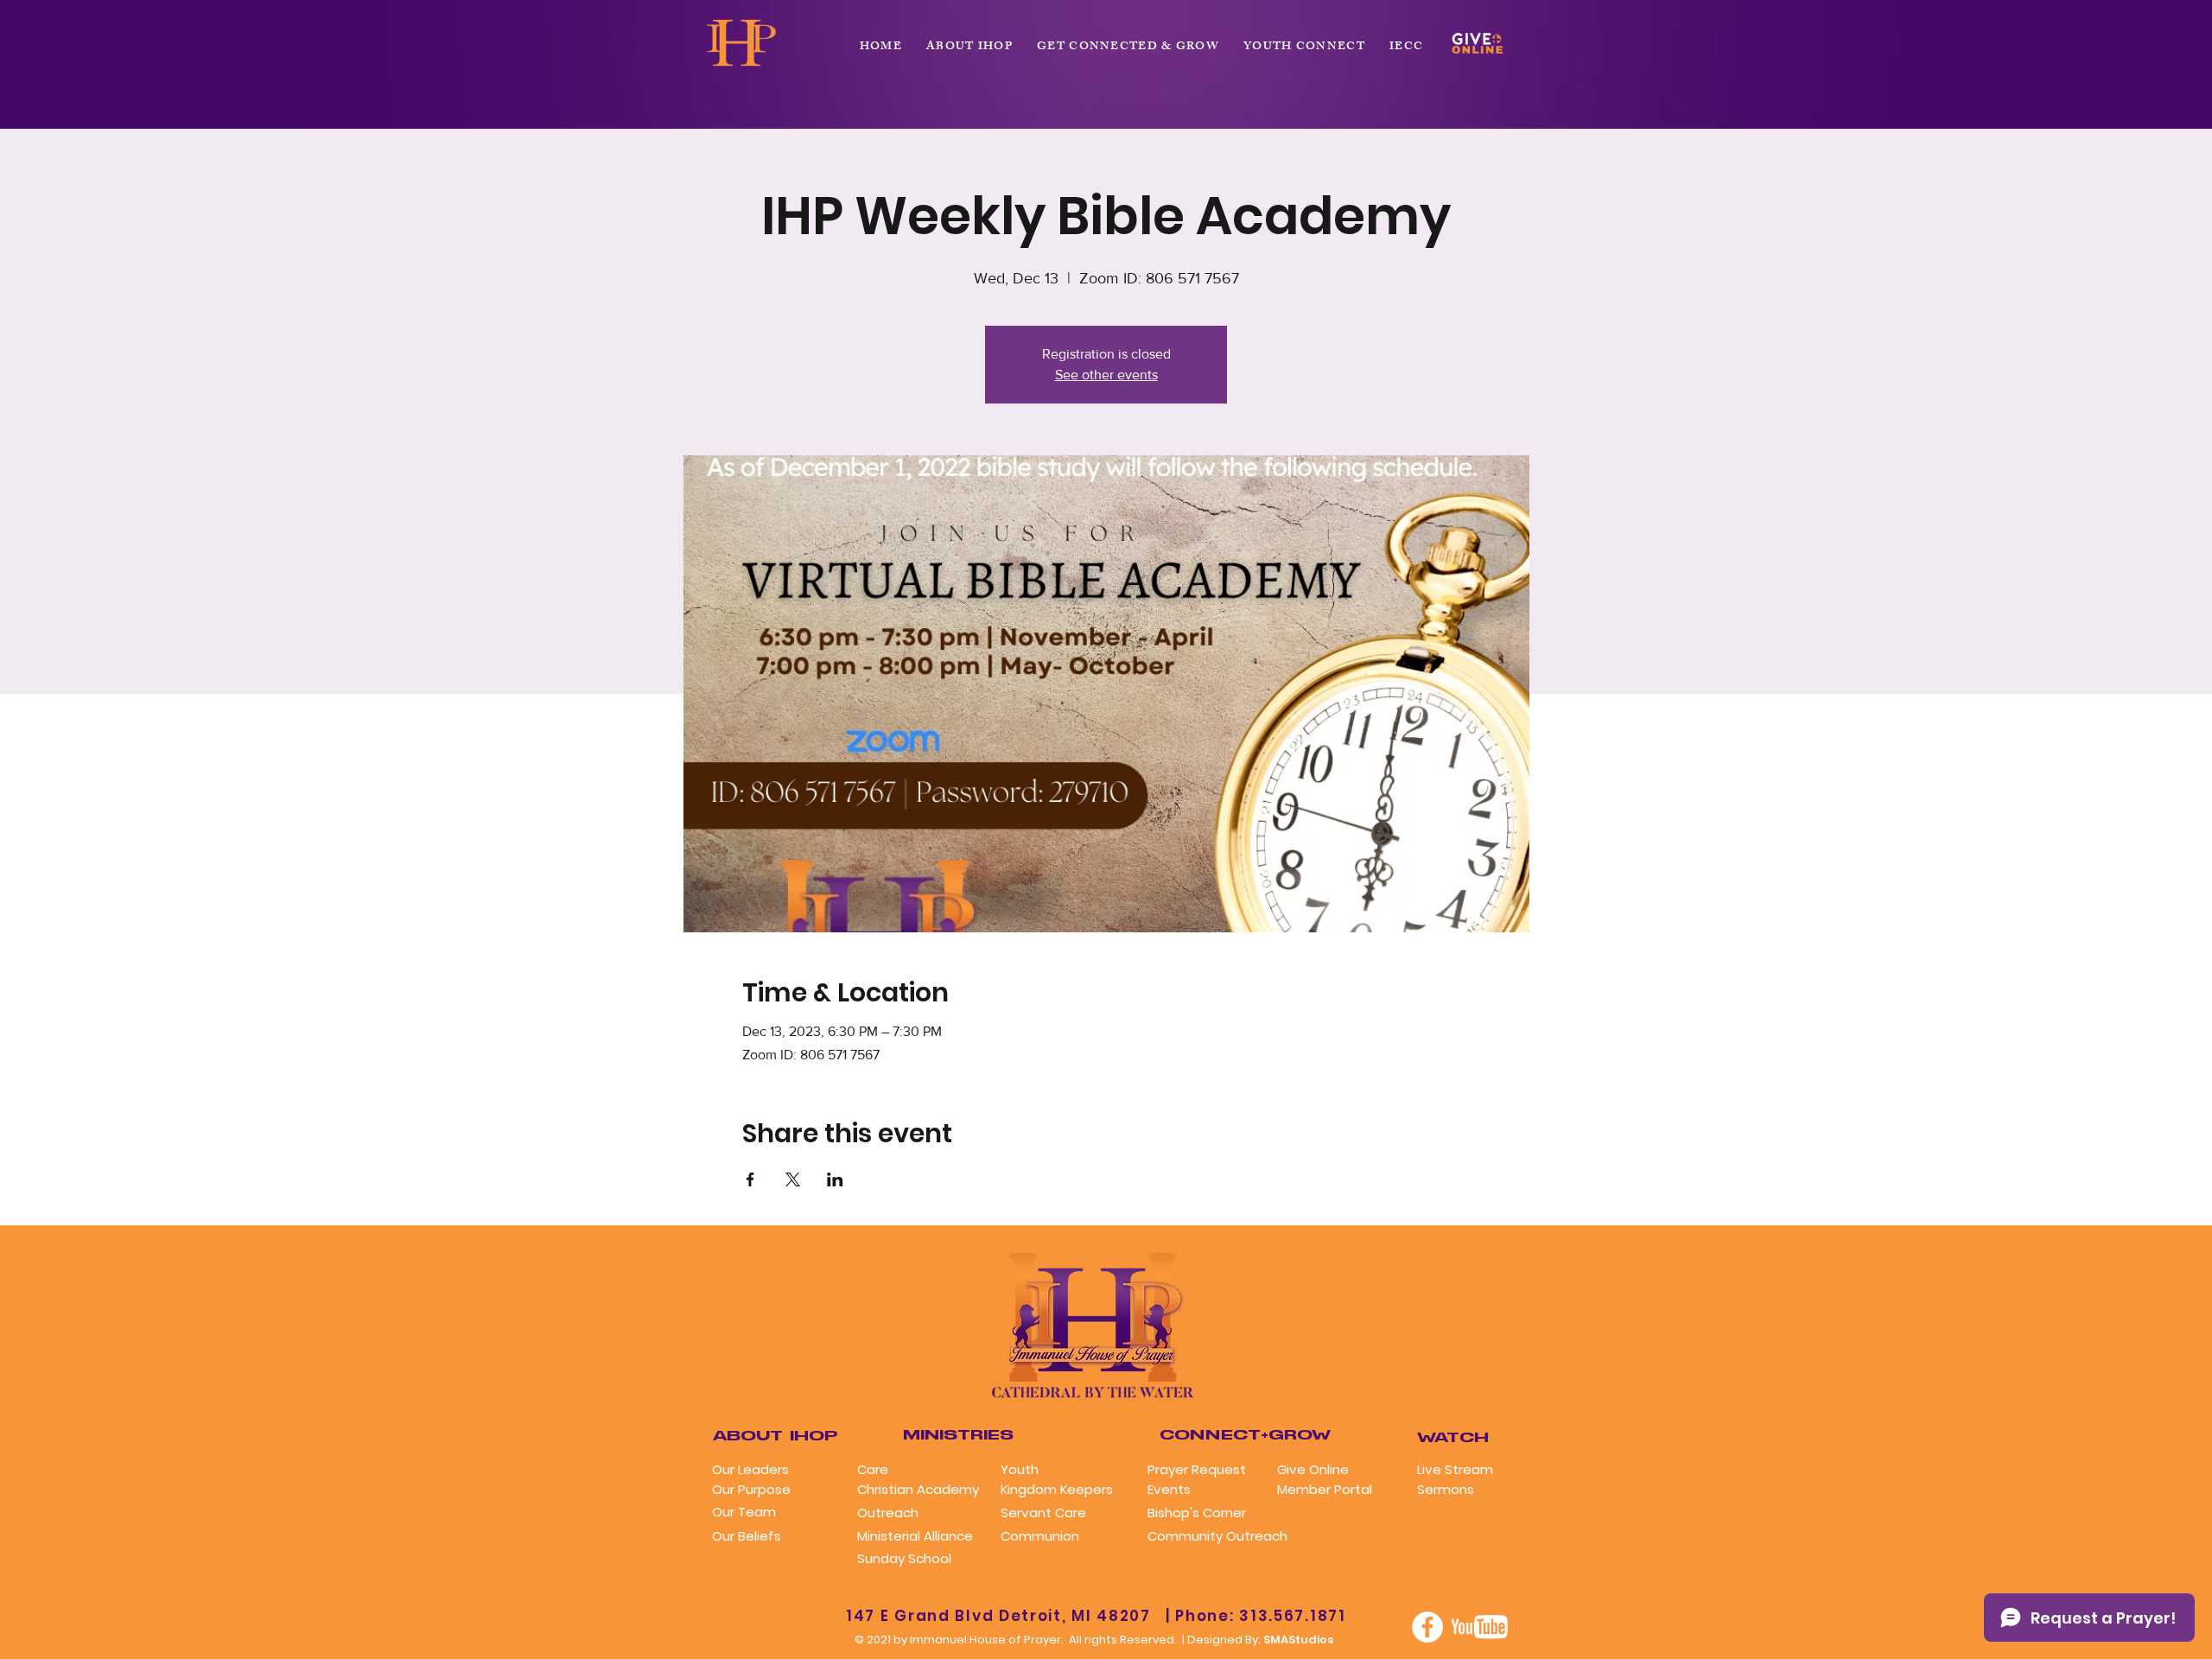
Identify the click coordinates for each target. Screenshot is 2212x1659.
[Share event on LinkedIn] (835, 1179)
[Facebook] (1427, 1627)
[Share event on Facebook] (750, 1179)
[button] (1128, 48)
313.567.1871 (1292, 1616)
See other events (1106, 375)
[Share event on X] (793, 1179)
